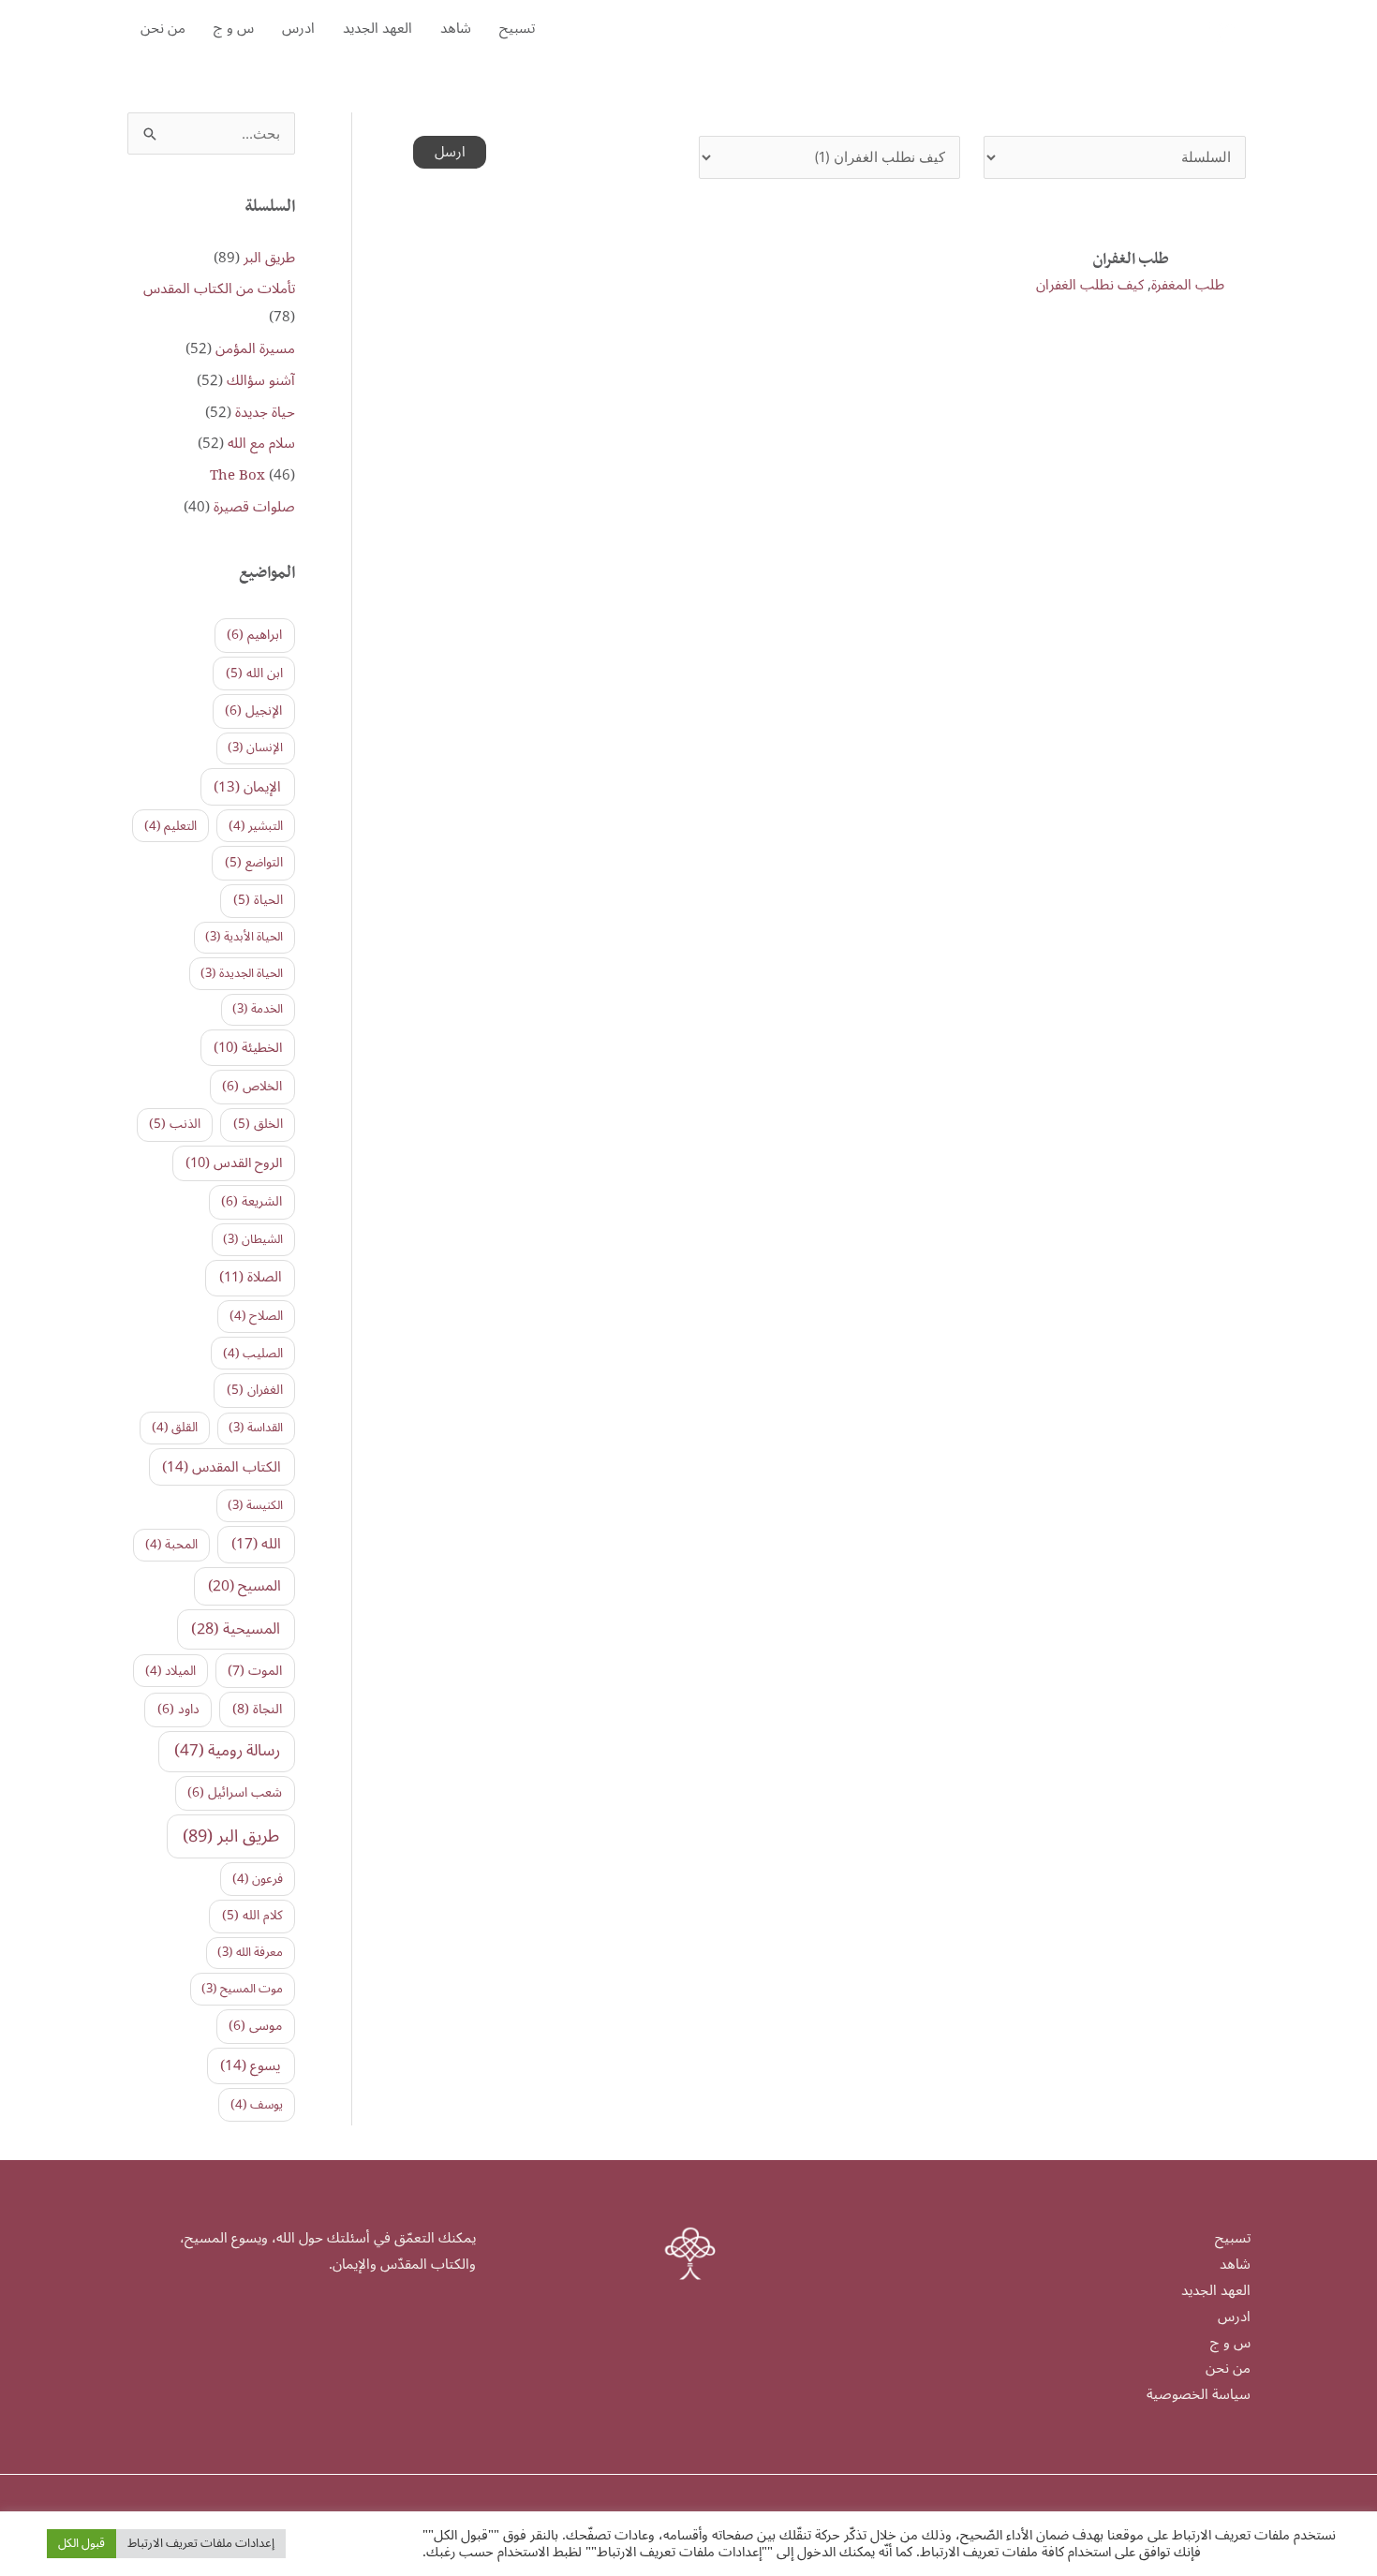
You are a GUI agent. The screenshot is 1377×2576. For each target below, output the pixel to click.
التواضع (254, 862)
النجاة (257, 1709)
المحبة (171, 1545)
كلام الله (252, 1915)
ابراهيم (254, 635)
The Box (237, 475)
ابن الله (254, 673)
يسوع (251, 2065)
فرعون (258, 1879)
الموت (255, 1671)
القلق (175, 1428)
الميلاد (170, 1671)
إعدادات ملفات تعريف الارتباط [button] (201, 2543)
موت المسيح (242, 1989)
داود (178, 1709)
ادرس (298, 28)
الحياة (258, 900)
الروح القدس (234, 1163)
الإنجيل (253, 711)
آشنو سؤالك (261, 380)
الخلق (258, 1124)
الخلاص (252, 1086)
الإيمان (247, 787)
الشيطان (253, 1239)
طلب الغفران (1131, 261)
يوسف (257, 2105)
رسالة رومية (227, 1751)
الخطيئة (248, 1048)
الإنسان (255, 748)
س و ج (234, 28)
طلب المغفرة (1188, 285)
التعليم (170, 826)
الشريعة (252, 1201)
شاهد (456, 28)
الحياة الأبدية (244, 937)
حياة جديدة (265, 412)
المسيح (244, 1586)
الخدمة (258, 1009)
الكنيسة (255, 1505)
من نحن (163, 28)
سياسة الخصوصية (1199, 2394)
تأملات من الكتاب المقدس (219, 289)
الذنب (175, 1124)
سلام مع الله (261, 443)
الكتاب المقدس (222, 1467)
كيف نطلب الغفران (1090, 285)
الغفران (255, 1390)
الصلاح (256, 1316)
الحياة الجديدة (242, 973)
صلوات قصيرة (254, 507)
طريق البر (269, 258)
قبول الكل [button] (81, 2543)
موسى (255, 2026)
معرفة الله (250, 1952)
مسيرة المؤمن (255, 348)
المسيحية (236, 1629)
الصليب (253, 1354)
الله (256, 1544)
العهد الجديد (378, 28)
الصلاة (251, 1277)
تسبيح (517, 28)
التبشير (256, 826)
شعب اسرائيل (235, 1792)
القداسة (256, 1428)
